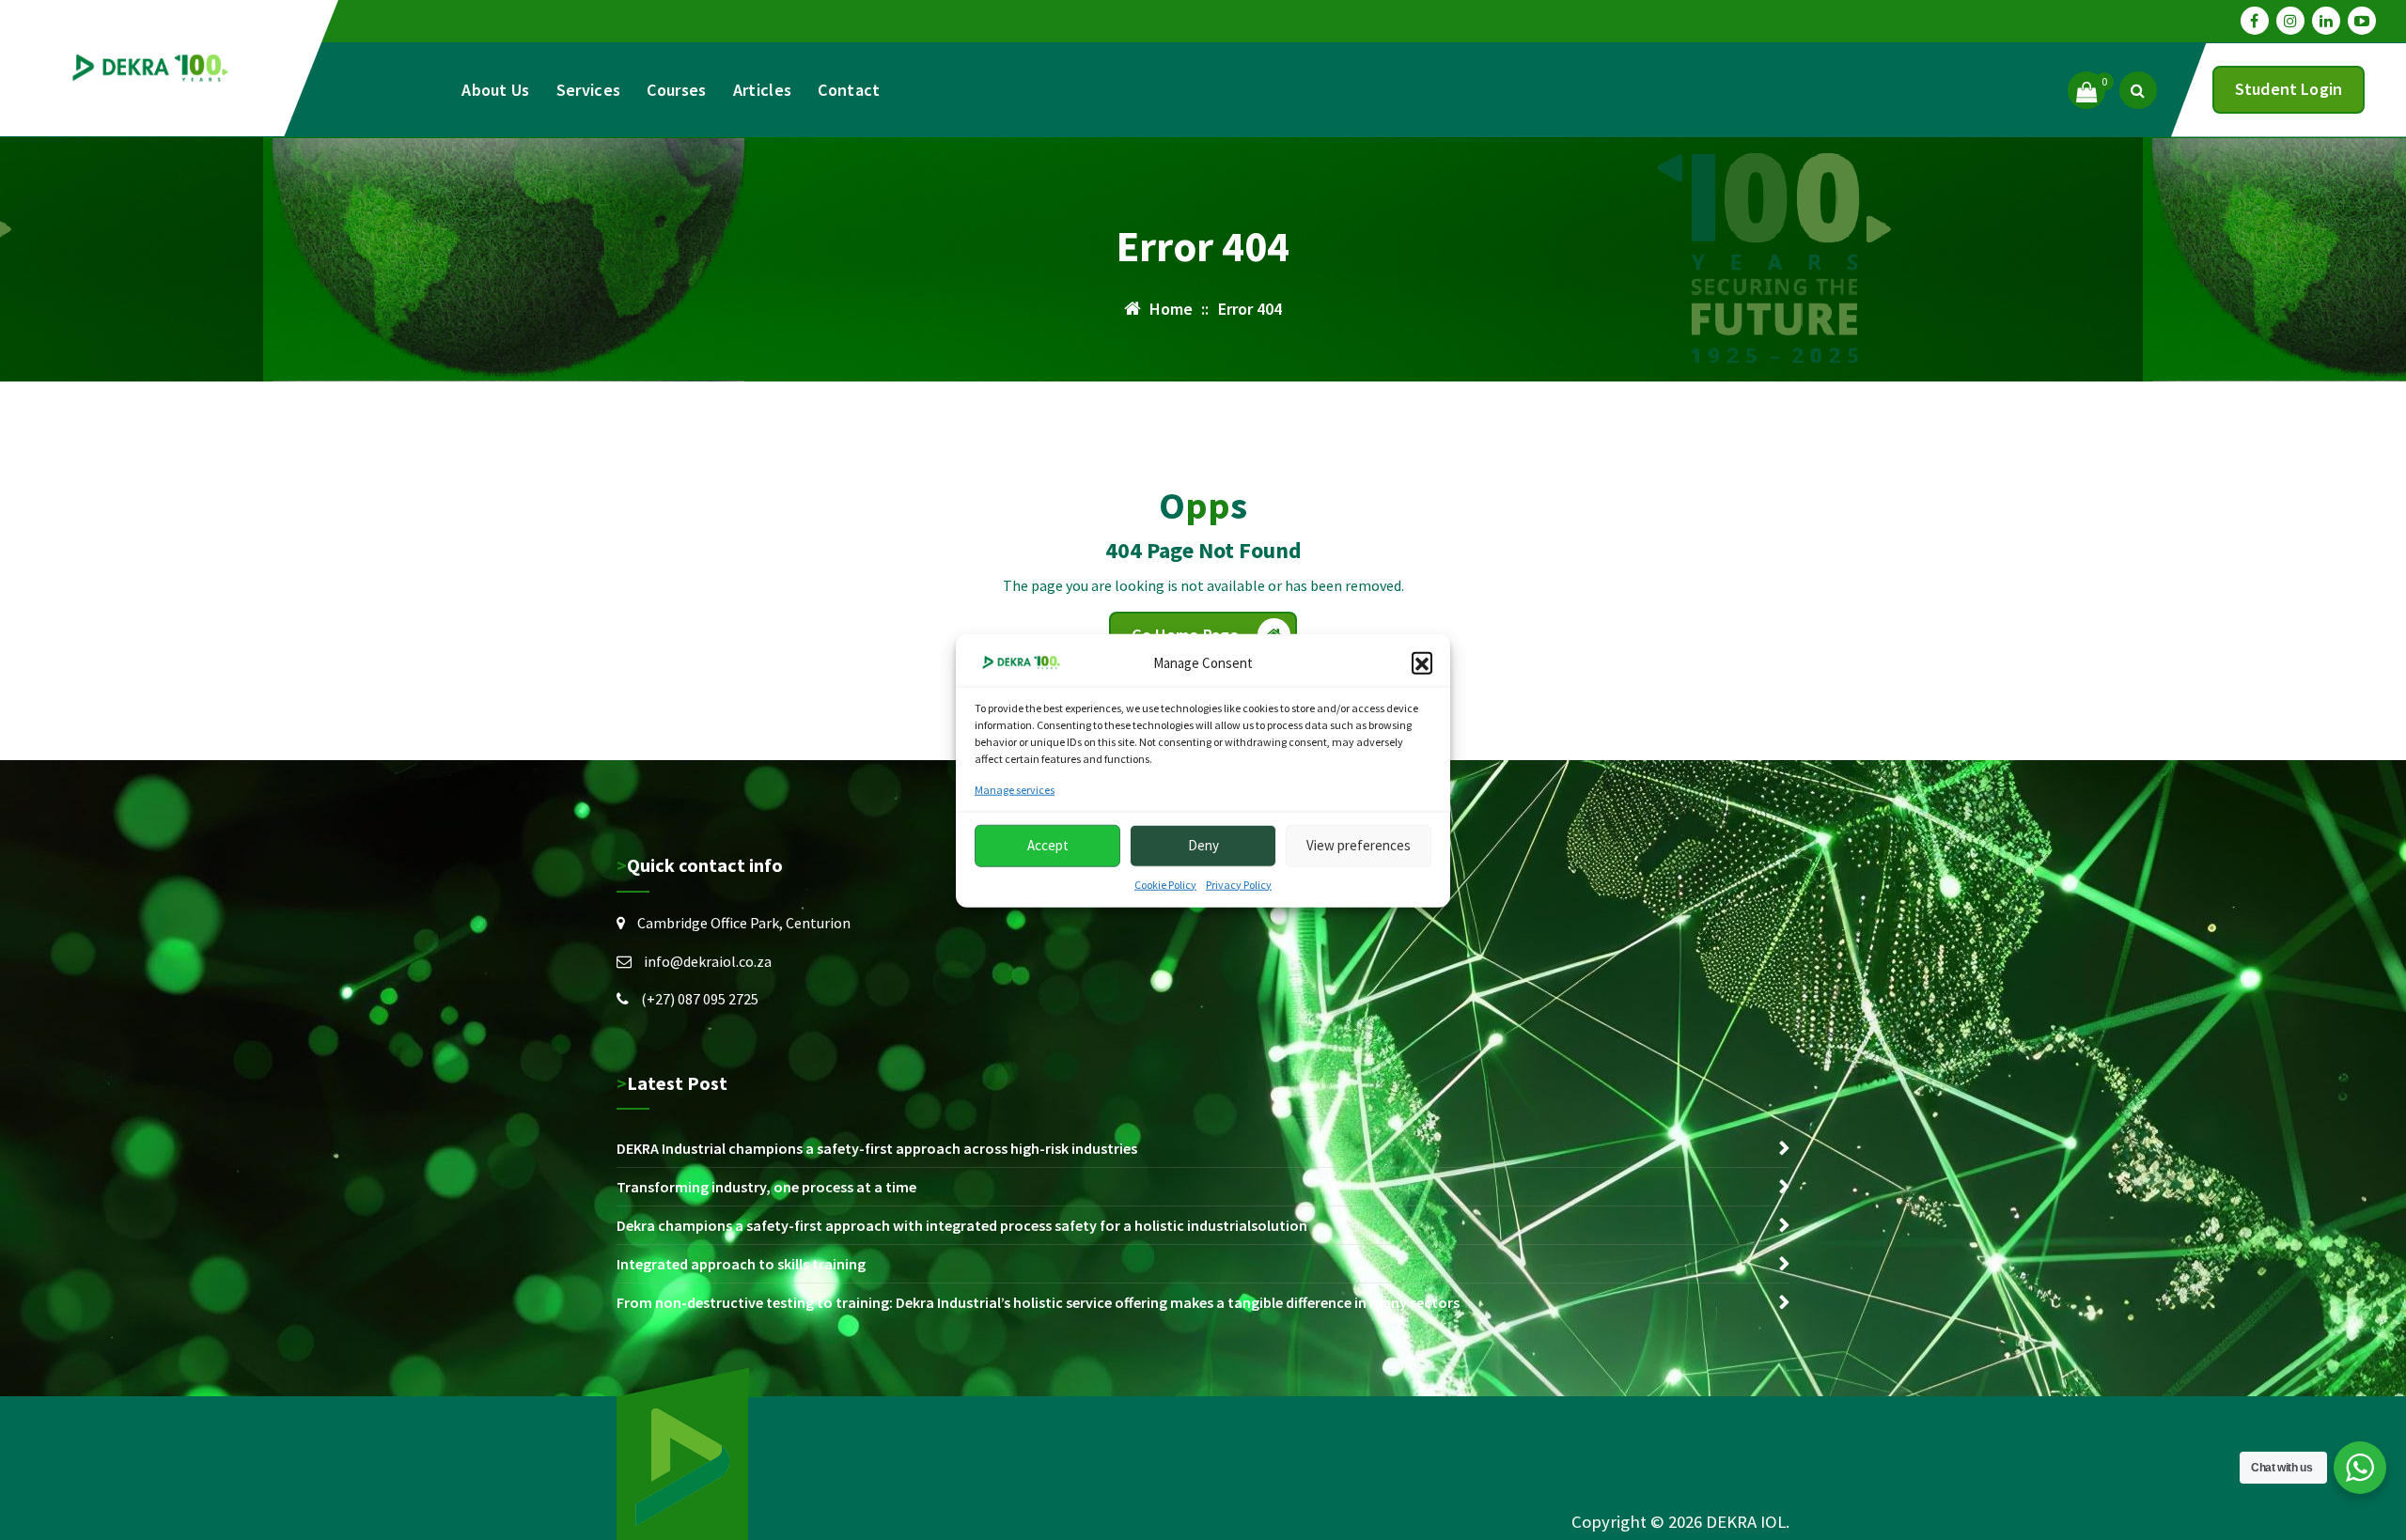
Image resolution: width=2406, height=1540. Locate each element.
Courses (676, 90)
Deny (1203, 844)
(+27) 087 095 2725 (700, 999)
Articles (762, 90)
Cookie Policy (1165, 884)
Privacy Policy (1239, 884)
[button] (1422, 662)
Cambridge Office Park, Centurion (744, 923)
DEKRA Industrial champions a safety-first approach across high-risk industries (877, 1148)
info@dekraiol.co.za (708, 961)
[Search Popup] (2138, 90)
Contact (849, 90)
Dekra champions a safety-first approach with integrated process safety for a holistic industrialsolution (962, 1225)
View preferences (1359, 844)
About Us (495, 90)
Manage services (1015, 789)
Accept (1048, 844)
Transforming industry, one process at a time (766, 1187)
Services (588, 90)
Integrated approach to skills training (741, 1264)
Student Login (2289, 89)
